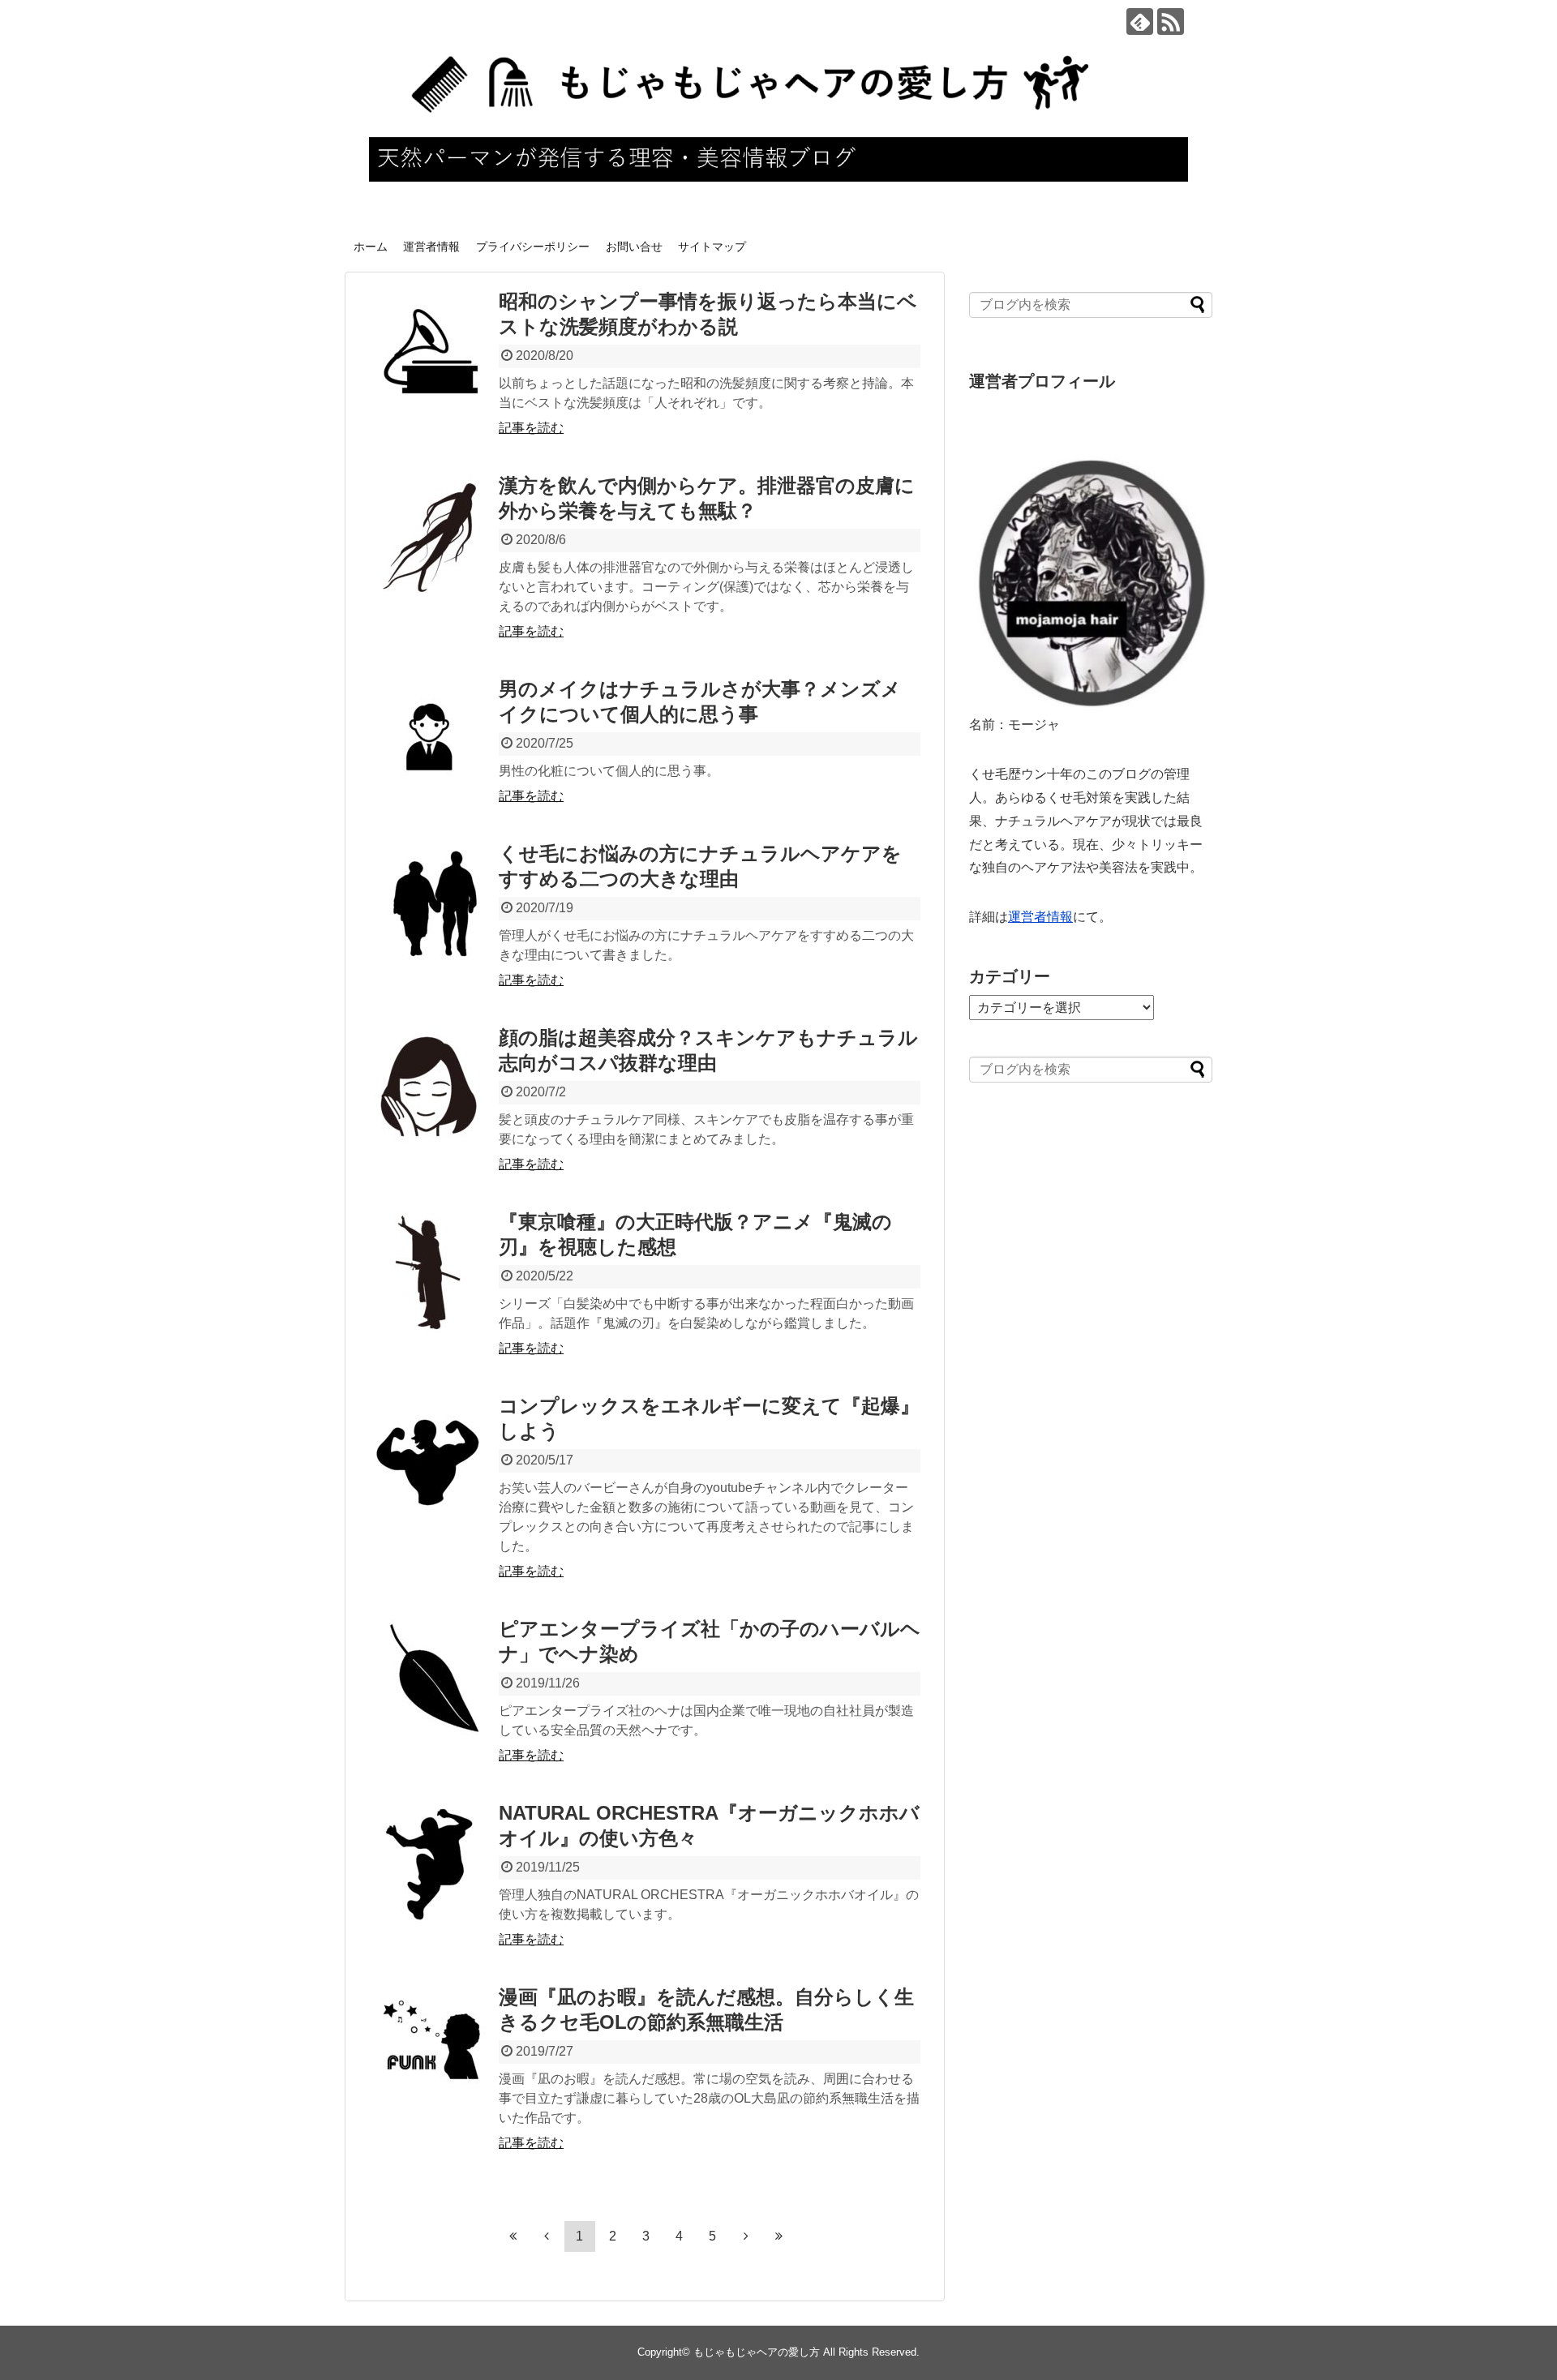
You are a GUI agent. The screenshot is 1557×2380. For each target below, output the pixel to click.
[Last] (779, 2236)
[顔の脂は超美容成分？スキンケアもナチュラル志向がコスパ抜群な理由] (430, 1088)
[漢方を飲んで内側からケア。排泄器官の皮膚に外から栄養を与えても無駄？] (430, 536)
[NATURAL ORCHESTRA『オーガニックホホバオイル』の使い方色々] (430, 1863)
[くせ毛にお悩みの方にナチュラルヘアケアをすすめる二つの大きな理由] (430, 904)
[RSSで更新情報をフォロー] (1171, 21)
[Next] (746, 2236)
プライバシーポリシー (533, 247)
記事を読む (531, 428)
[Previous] (547, 2236)
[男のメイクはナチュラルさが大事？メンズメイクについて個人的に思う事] (430, 740)
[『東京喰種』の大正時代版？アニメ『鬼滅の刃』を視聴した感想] (430, 1272)
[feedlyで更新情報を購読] (1140, 21)
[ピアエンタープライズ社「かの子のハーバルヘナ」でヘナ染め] (430, 1679)
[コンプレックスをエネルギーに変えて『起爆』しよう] (430, 1456)
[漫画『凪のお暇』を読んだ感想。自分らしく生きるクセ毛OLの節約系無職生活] (430, 2048)
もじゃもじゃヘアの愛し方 (757, 2352)
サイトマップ (712, 247)
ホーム (371, 247)
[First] (513, 2236)
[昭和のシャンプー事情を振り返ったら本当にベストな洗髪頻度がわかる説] (430, 352)
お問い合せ (634, 247)
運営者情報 (431, 247)
